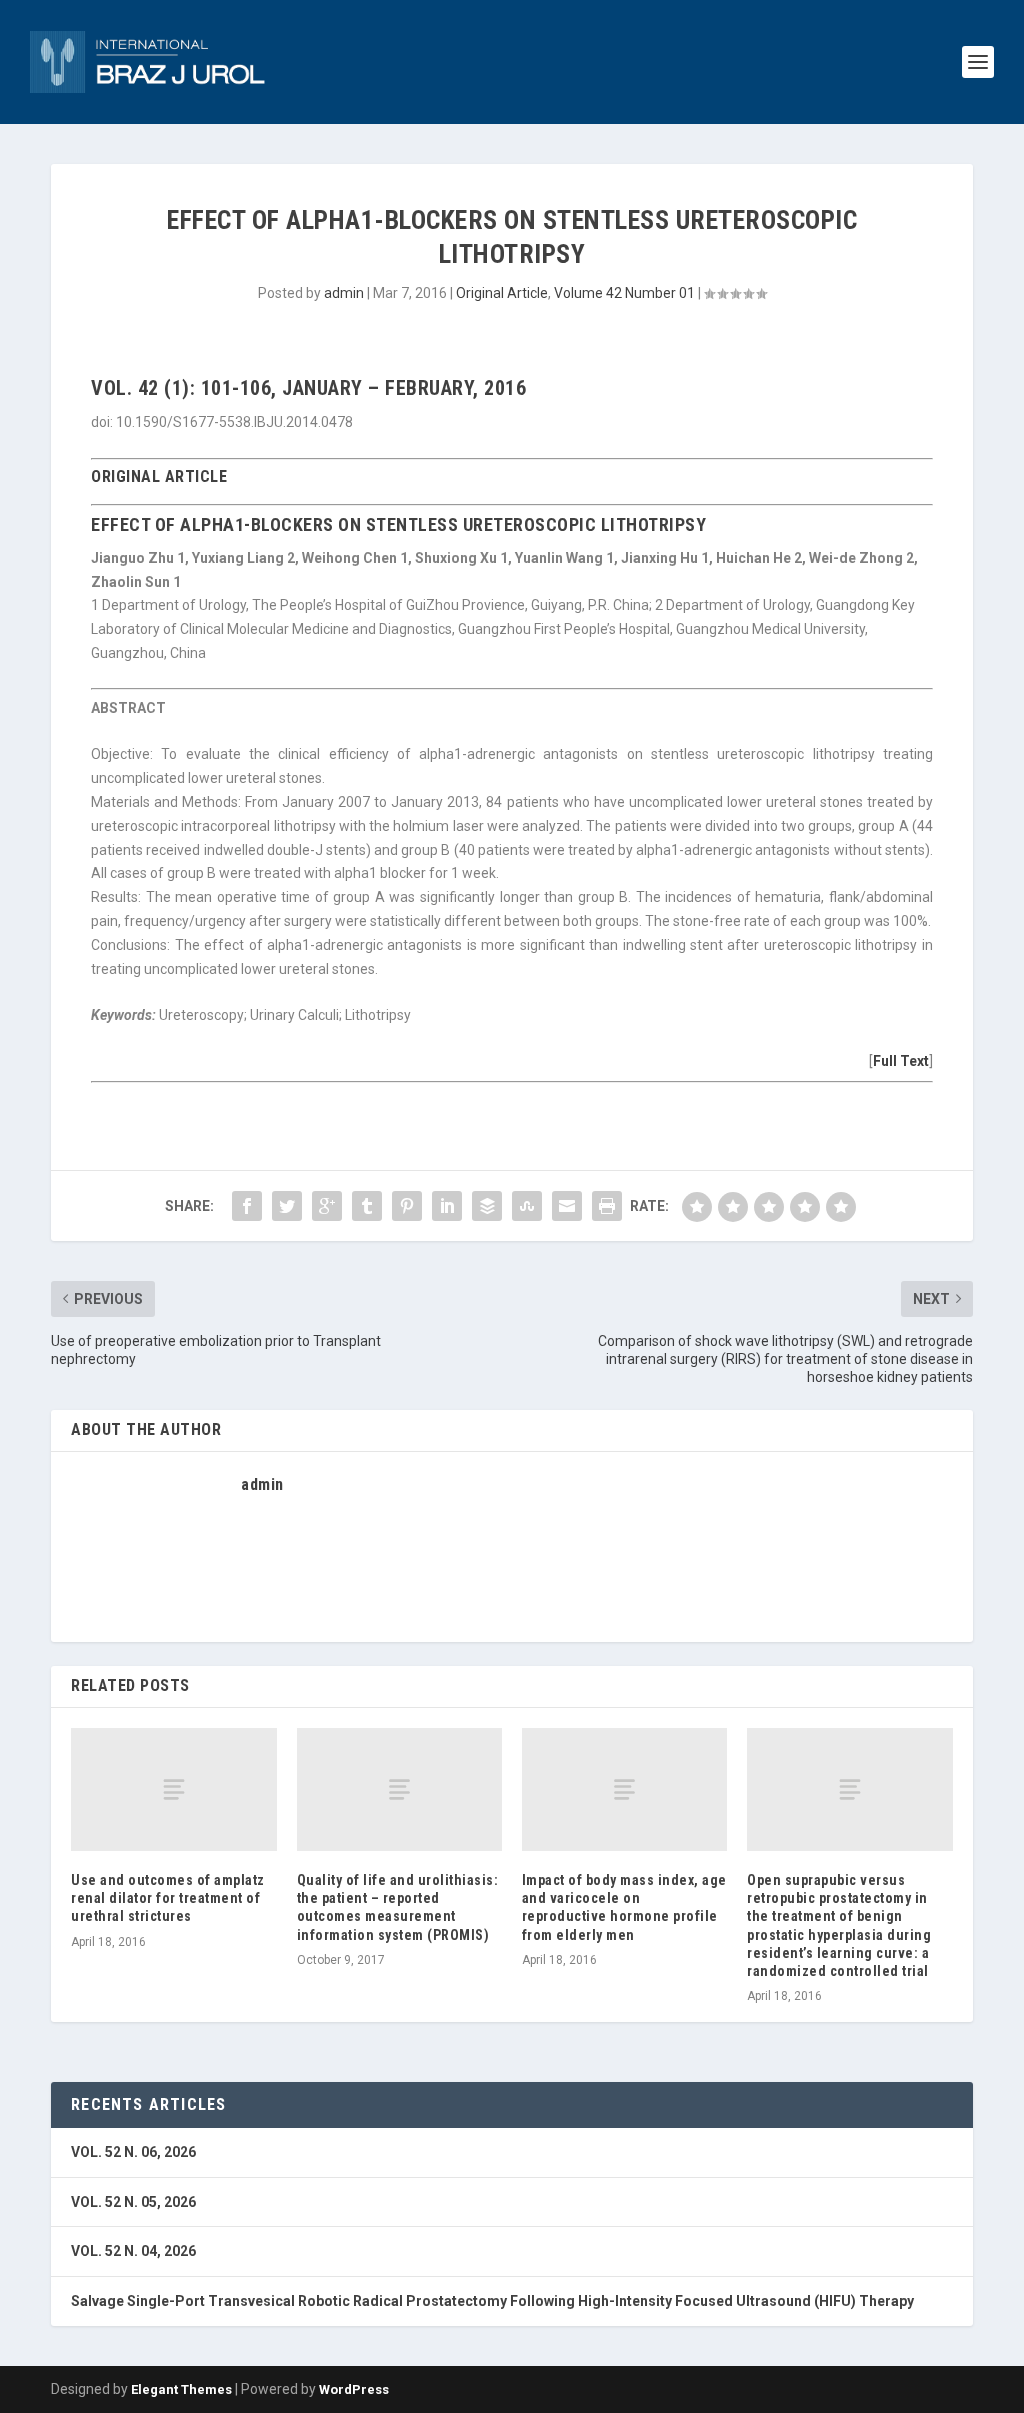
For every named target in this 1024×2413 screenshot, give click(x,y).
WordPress (354, 2389)
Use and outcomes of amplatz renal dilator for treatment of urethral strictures (168, 1898)
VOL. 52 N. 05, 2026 (133, 2202)
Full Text (901, 1061)
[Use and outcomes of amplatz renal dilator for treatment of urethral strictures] (173, 1789)
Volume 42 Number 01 (624, 293)
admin (344, 293)
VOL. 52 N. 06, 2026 (133, 2152)
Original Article (502, 293)
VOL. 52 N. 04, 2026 (133, 2251)
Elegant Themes (181, 2389)
